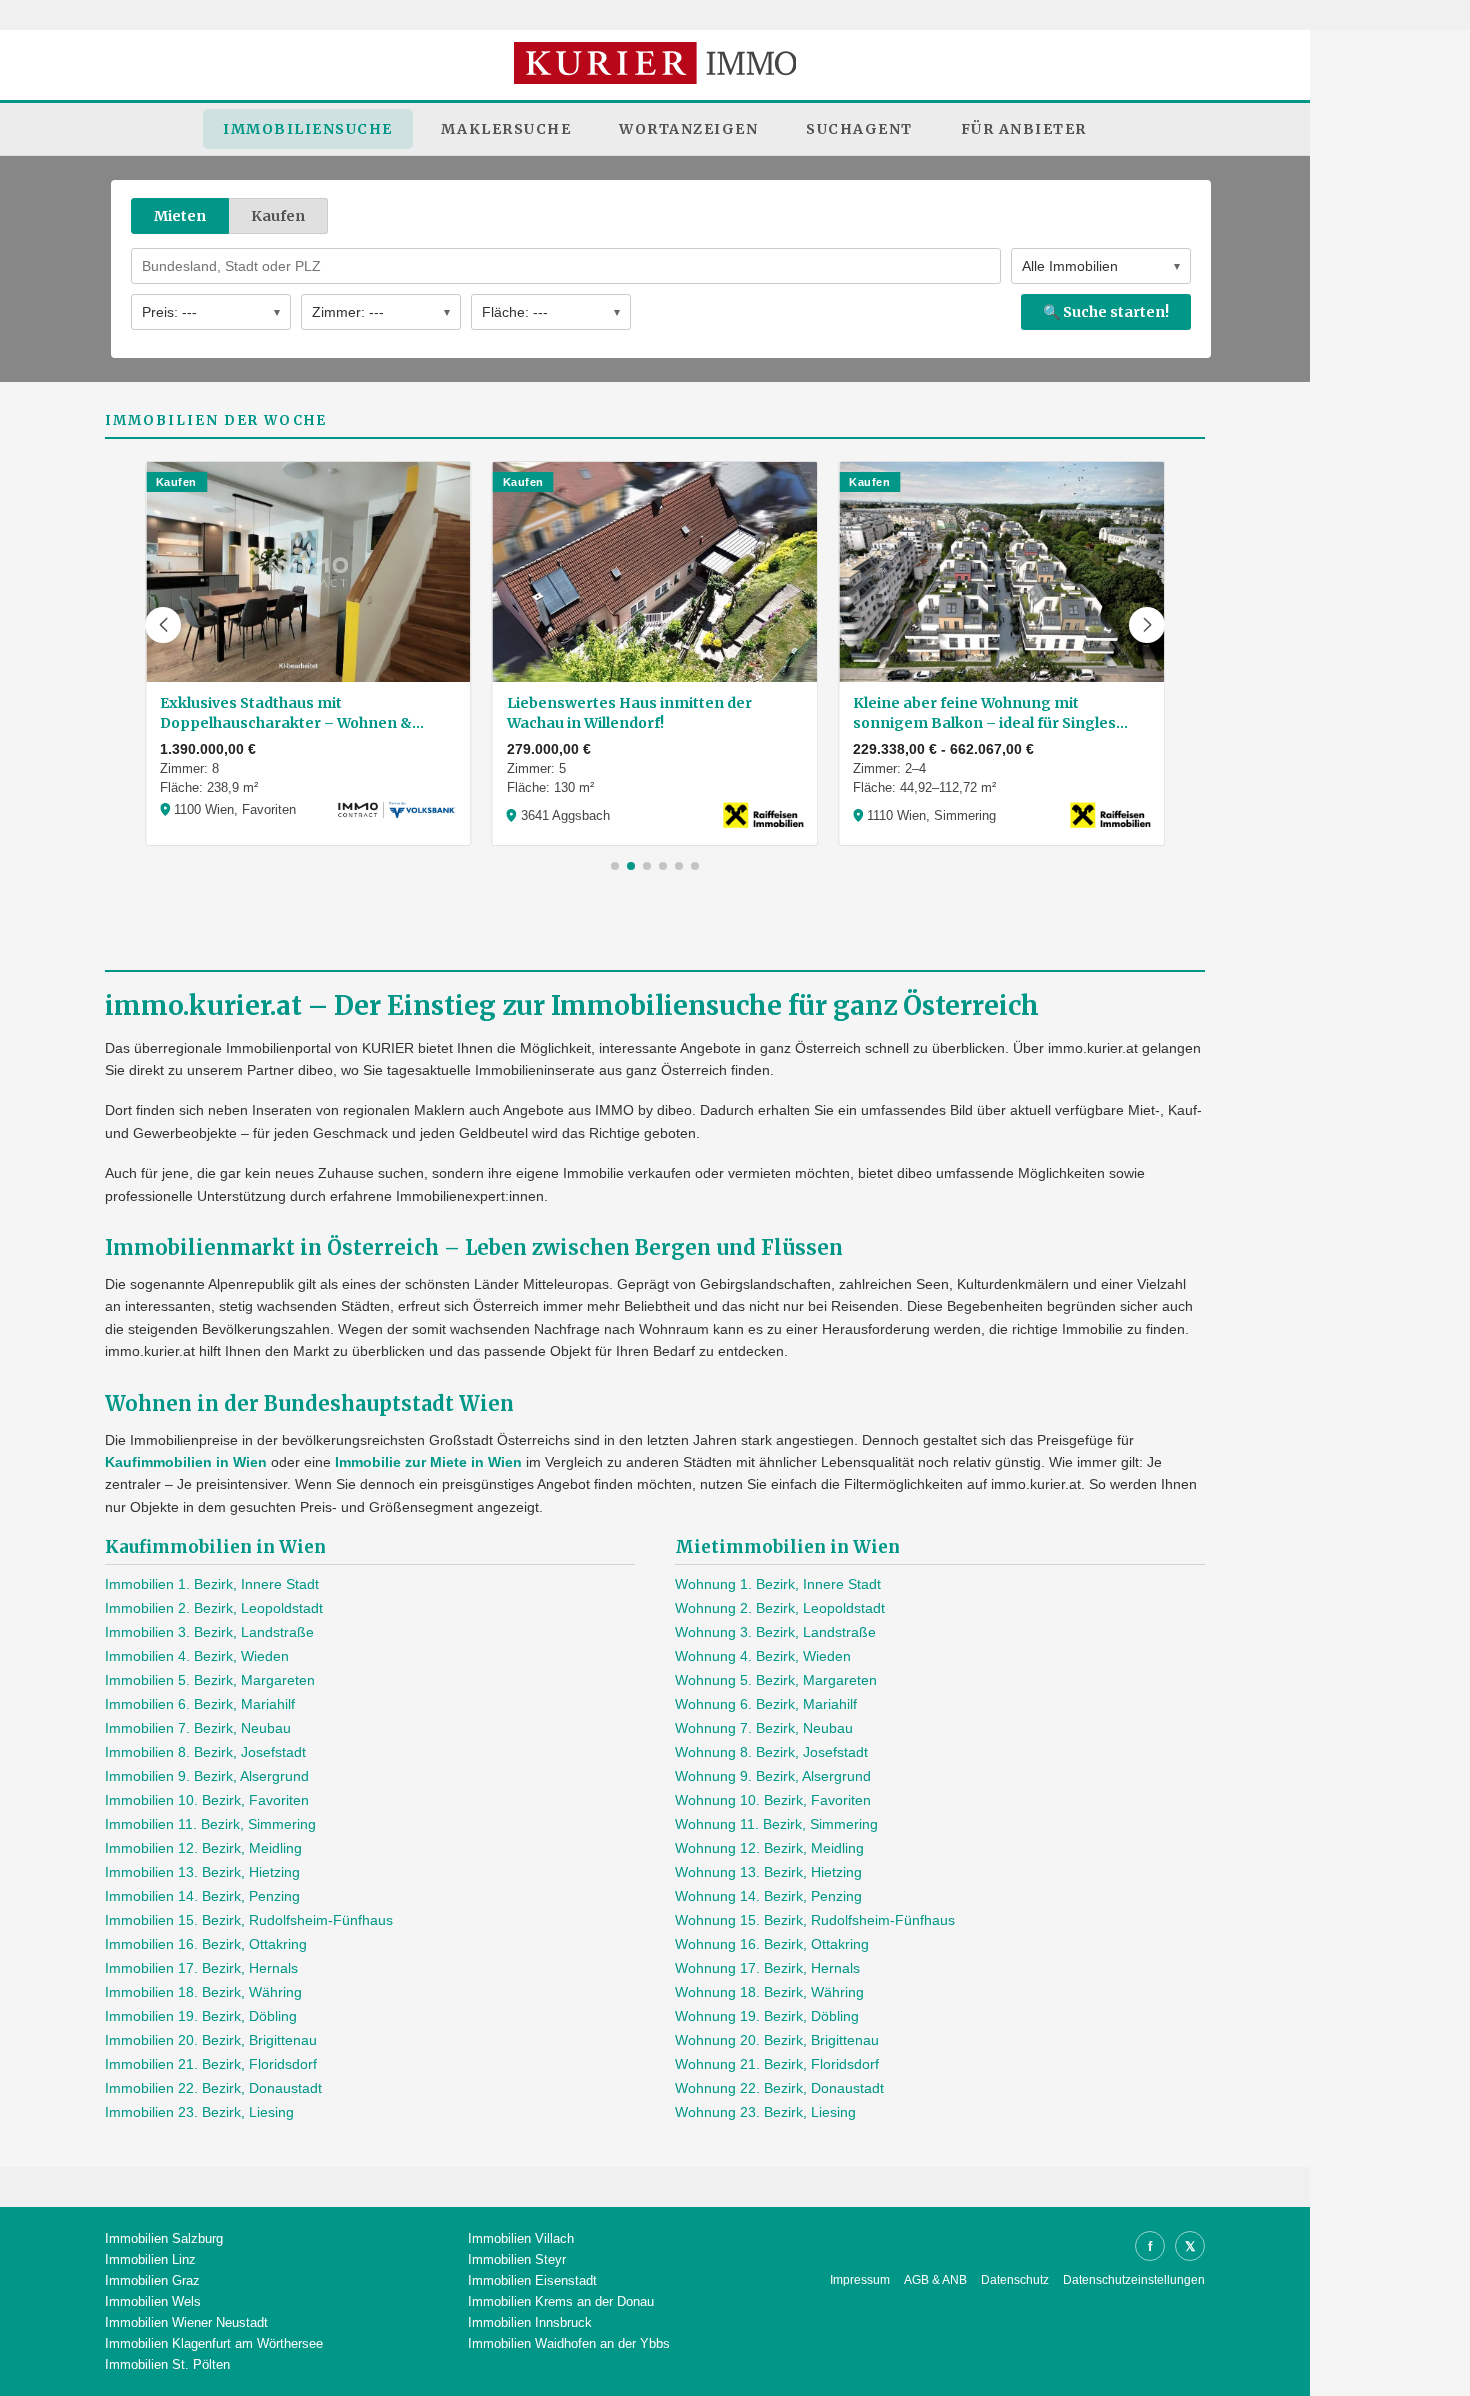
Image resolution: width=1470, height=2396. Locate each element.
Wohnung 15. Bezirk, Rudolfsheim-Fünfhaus (815, 1920)
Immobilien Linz (150, 2259)
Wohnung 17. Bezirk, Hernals (767, 1968)
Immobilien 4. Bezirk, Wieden (197, 1656)
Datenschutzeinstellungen (1134, 2280)
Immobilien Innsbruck (530, 2322)
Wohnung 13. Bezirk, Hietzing (768, 1872)
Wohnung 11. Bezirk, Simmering (776, 1824)
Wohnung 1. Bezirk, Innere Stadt (778, 1584)
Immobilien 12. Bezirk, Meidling (203, 1848)
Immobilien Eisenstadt (532, 2280)
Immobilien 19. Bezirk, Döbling (201, 2016)
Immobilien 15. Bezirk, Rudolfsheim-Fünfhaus (249, 1920)
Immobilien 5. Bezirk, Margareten (210, 1680)
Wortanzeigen (688, 129)
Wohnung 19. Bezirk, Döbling (767, 2016)
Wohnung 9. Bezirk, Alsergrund (773, 1776)
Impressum (860, 2280)
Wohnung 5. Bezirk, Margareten (776, 1680)
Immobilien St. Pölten (167, 2364)
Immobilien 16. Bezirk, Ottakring (206, 1944)
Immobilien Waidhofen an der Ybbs (569, 2343)
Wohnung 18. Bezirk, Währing (769, 1992)
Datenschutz (1015, 2280)
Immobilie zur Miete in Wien (428, 1462)
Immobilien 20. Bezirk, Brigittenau (211, 2040)
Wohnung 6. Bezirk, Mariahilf (766, 1704)
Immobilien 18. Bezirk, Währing (203, 1992)
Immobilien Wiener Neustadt (186, 2322)
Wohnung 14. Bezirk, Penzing (768, 1896)
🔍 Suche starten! (1106, 312)
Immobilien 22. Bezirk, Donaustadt (213, 2088)
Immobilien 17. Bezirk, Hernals (201, 1968)
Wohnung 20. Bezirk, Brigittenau (777, 2040)
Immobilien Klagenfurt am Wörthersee (214, 2343)
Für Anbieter (1024, 129)
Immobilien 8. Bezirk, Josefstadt (205, 1752)
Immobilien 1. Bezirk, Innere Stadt (212, 1584)
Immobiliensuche (308, 129)
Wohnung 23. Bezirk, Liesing (765, 2112)
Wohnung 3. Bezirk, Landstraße (775, 1632)
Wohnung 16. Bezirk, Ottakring (772, 1944)
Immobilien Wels (153, 2301)
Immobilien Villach (521, 2238)
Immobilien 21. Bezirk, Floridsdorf (211, 2064)
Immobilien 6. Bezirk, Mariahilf (200, 1704)
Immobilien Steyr (517, 2259)
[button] (163, 625)
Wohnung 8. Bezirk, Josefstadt (771, 1752)
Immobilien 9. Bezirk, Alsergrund (207, 1776)
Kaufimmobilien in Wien (186, 1462)
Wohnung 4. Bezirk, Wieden (763, 1656)
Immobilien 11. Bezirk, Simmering (210, 1824)
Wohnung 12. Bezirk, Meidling (769, 1848)
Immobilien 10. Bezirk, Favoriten (207, 1800)
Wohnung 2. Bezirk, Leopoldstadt (780, 1608)
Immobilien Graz (152, 2280)
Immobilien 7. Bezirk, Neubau (198, 1728)
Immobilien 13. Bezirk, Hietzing (202, 1872)
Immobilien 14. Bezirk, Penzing (202, 1896)
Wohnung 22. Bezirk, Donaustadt (779, 2088)
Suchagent (859, 129)
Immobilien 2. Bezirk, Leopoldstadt (214, 1608)
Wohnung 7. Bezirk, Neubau (764, 1728)
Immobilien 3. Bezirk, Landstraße (209, 1632)
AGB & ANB (935, 2280)
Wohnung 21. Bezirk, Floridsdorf (777, 2064)
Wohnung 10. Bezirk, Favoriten (773, 1800)
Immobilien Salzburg (164, 2238)
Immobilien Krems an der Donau (561, 2301)
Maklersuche (506, 129)
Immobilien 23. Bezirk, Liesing (199, 2112)
